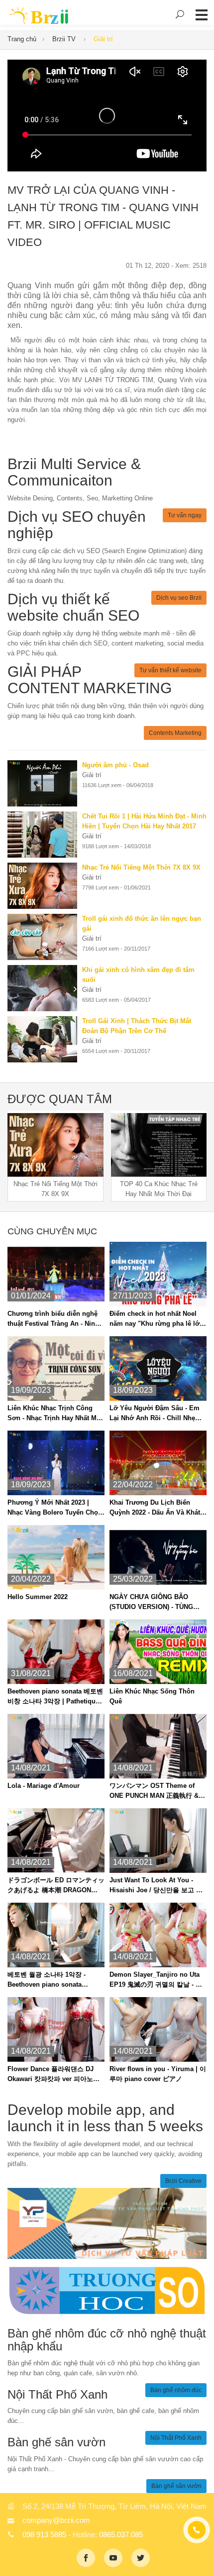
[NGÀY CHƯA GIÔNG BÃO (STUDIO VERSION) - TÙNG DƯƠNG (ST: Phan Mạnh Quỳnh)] (158, 1557)
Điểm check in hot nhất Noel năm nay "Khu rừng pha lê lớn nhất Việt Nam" (157, 1319)
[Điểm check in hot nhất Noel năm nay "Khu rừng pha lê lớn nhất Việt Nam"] (158, 1274)
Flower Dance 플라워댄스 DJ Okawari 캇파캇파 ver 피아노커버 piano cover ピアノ (53, 2075)
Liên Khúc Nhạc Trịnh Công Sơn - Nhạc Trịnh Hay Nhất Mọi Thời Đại (55, 1414)
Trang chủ (22, 39)
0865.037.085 (121, 2535)
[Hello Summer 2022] (56, 1557)
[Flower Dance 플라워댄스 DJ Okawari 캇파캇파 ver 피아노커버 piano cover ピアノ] (56, 2029)
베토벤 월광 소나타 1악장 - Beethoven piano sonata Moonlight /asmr (47, 1980)
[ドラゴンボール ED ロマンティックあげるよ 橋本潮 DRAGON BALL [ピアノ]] (56, 1840)
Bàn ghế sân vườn (176, 2486)
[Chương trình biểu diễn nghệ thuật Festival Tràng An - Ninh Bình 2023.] (56, 1274)
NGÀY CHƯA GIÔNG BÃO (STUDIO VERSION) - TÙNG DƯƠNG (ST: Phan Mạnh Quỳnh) (151, 1603)
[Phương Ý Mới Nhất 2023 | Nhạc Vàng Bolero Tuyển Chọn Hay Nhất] (56, 1463)
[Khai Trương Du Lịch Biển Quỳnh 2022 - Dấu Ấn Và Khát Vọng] (158, 1463)
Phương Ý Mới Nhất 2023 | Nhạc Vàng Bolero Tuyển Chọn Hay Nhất (55, 1508)
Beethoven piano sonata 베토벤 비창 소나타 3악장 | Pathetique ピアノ (55, 1697)
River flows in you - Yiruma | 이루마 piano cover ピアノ (158, 2074)
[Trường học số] (107, 2290)
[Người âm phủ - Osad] (45, 783)
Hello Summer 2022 (38, 1597)
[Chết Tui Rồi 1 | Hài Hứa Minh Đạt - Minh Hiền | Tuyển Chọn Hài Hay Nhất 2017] (45, 835)
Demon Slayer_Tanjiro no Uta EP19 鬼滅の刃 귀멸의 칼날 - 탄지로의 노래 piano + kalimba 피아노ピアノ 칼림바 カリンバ (157, 1980)
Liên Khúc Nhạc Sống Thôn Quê (152, 1696)
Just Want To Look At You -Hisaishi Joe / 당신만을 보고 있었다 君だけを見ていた (156, 1886)
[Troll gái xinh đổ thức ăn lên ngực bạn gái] (45, 937)
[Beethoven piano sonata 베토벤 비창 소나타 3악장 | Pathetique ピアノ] (56, 1651)
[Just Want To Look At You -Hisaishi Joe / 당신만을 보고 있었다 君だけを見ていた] (158, 1840)
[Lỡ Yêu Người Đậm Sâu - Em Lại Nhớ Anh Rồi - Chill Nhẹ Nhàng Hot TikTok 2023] (158, 1368)
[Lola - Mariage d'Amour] (56, 1746)
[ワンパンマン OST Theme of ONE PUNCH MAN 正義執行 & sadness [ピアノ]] (158, 1746)
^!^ (199, 2557)
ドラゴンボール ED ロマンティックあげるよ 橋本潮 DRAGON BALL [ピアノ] (56, 1886)
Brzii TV (65, 39)
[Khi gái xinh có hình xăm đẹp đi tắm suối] (45, 988)
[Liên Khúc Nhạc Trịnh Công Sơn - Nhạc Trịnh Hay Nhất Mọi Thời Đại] (56, 1368)
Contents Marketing (175, 733)
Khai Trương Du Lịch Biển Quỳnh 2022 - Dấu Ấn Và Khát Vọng (155, 1508)
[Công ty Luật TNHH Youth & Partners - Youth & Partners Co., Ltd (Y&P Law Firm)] (107, 2223)
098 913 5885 (44, 2535)
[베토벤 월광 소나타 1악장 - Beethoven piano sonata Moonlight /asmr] (56, 1935)
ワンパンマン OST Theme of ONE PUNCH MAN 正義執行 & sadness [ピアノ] (154, 1791)
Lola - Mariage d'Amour (44, 1786)
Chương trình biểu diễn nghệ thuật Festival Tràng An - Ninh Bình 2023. (53, 1319)
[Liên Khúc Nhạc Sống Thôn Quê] (158, 1651)
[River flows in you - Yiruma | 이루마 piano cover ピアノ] (158, 2029)
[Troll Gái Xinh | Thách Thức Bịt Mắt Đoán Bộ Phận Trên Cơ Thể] (45, 1039)
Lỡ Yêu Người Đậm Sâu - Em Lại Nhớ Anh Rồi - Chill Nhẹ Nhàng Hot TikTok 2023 (155, 1414)
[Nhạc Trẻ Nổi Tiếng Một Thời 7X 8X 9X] (45, 886)
